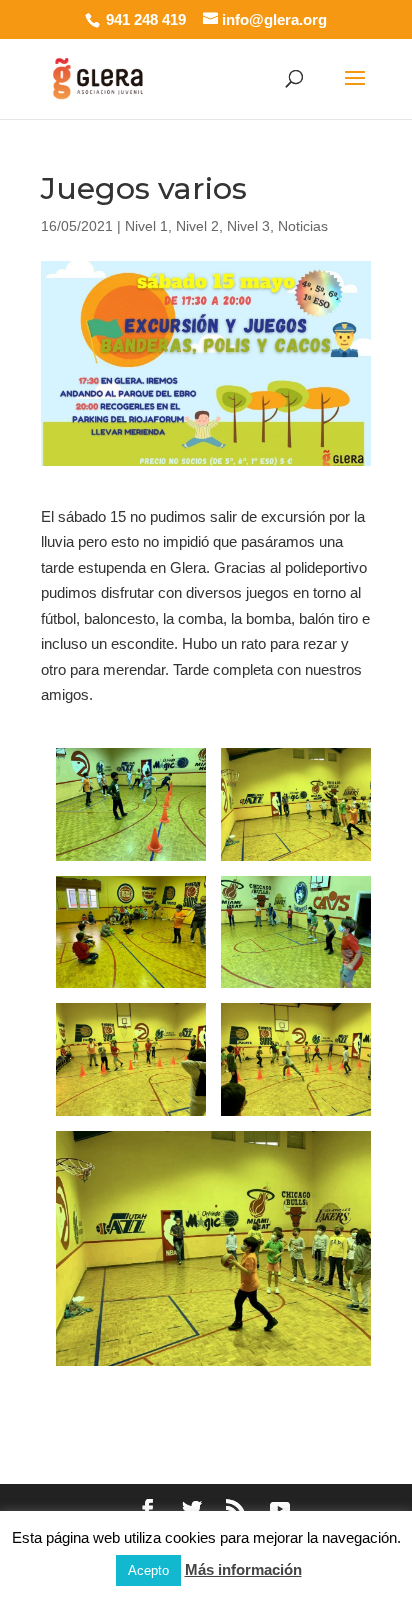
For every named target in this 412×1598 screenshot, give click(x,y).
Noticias (303, 226)
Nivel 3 (248, 226)
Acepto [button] (148, 1570)
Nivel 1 (146, 226)
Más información (243, 1569)
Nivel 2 (197, 226)
